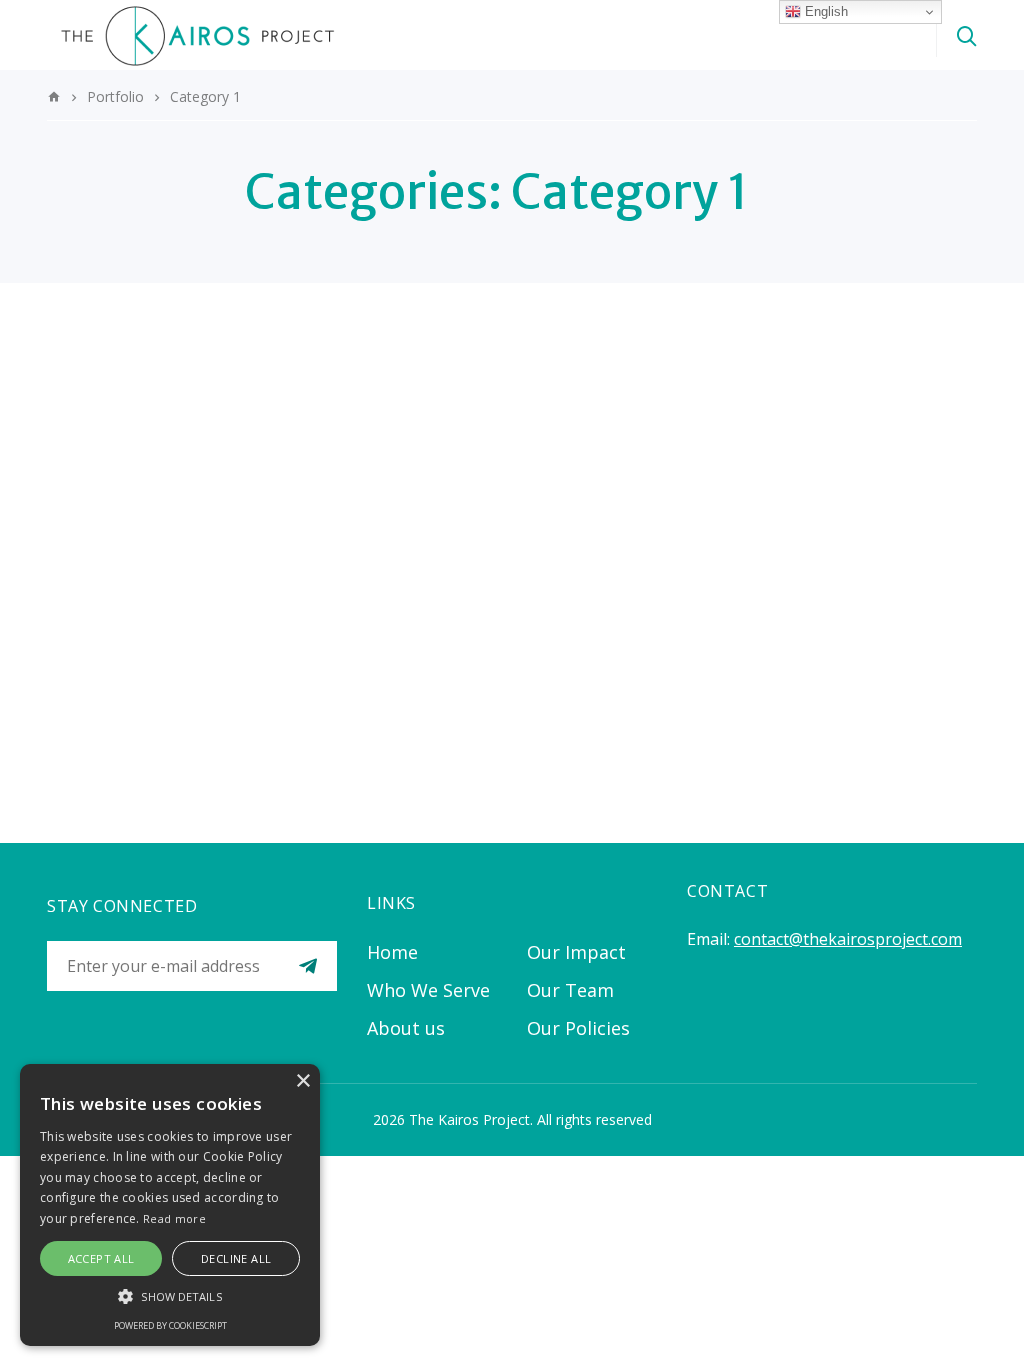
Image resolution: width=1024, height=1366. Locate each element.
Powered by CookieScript (170, 1325)
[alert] (170, 1205)
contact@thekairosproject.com (848, 939)
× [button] (302, 1081)
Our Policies (578, 1028)
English (824, 11)
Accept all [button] (101, 1258)
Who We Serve (428, 990)
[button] (170, 1296)
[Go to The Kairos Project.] (54, 96)
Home (392, 952)
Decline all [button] (236, 1258)
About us (406, 1028)
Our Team (570, 990)
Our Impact (576, 952)
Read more (174, 1218)
